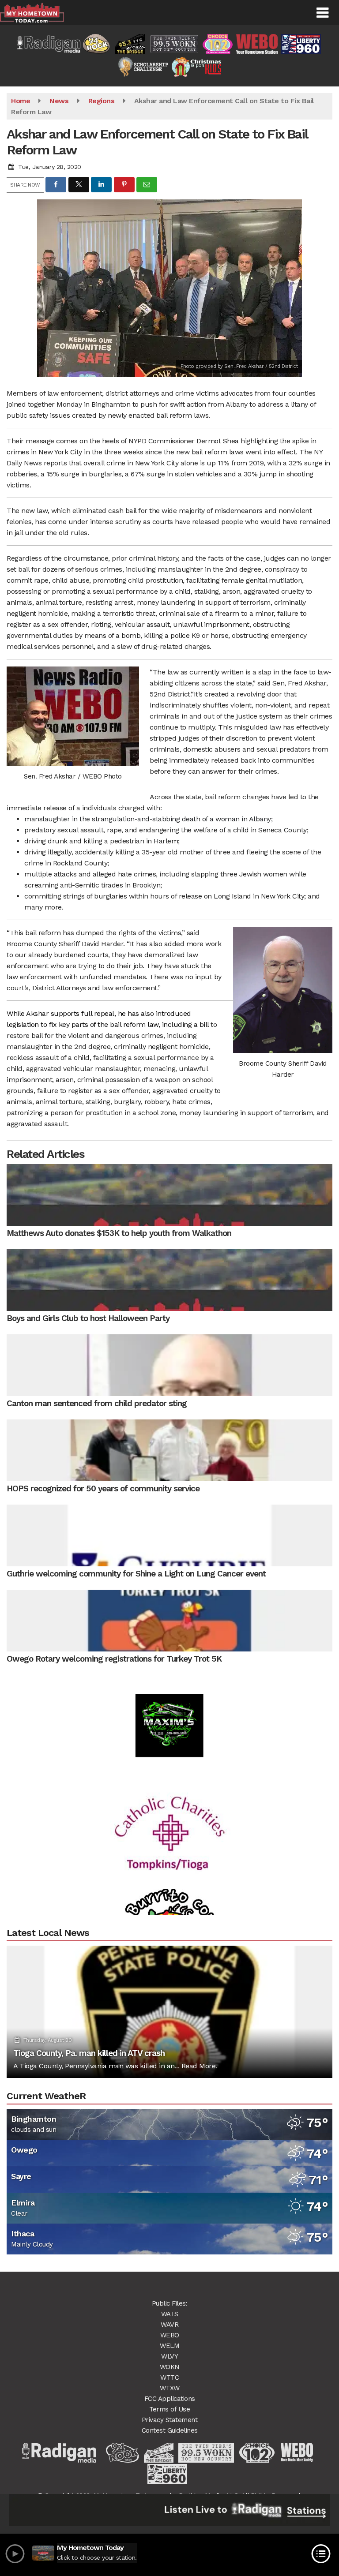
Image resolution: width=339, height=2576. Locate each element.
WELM (169, 2346)
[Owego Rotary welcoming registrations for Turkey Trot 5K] (169, 1621)
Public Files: (170, 2303)
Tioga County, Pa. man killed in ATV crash (89, 2053)
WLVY (169, 2356)
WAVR (169, 2325)
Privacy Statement (170, 2420)
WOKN (170, 2367)
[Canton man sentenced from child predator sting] (169, 1365)
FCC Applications (170, 2399)
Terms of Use (169, 2409)
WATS (170, 2314)
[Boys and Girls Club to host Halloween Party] (169, 1280)
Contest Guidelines (170, 2430)
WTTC (169, 2378)
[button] (322, 13)
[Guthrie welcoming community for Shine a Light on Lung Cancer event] (169, 1535)
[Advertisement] (169, 1799)
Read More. (199, 2066)
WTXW (170, 2388)
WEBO (170, 2335)
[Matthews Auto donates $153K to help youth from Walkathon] (169, 1195)
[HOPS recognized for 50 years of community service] (169, 1450)
